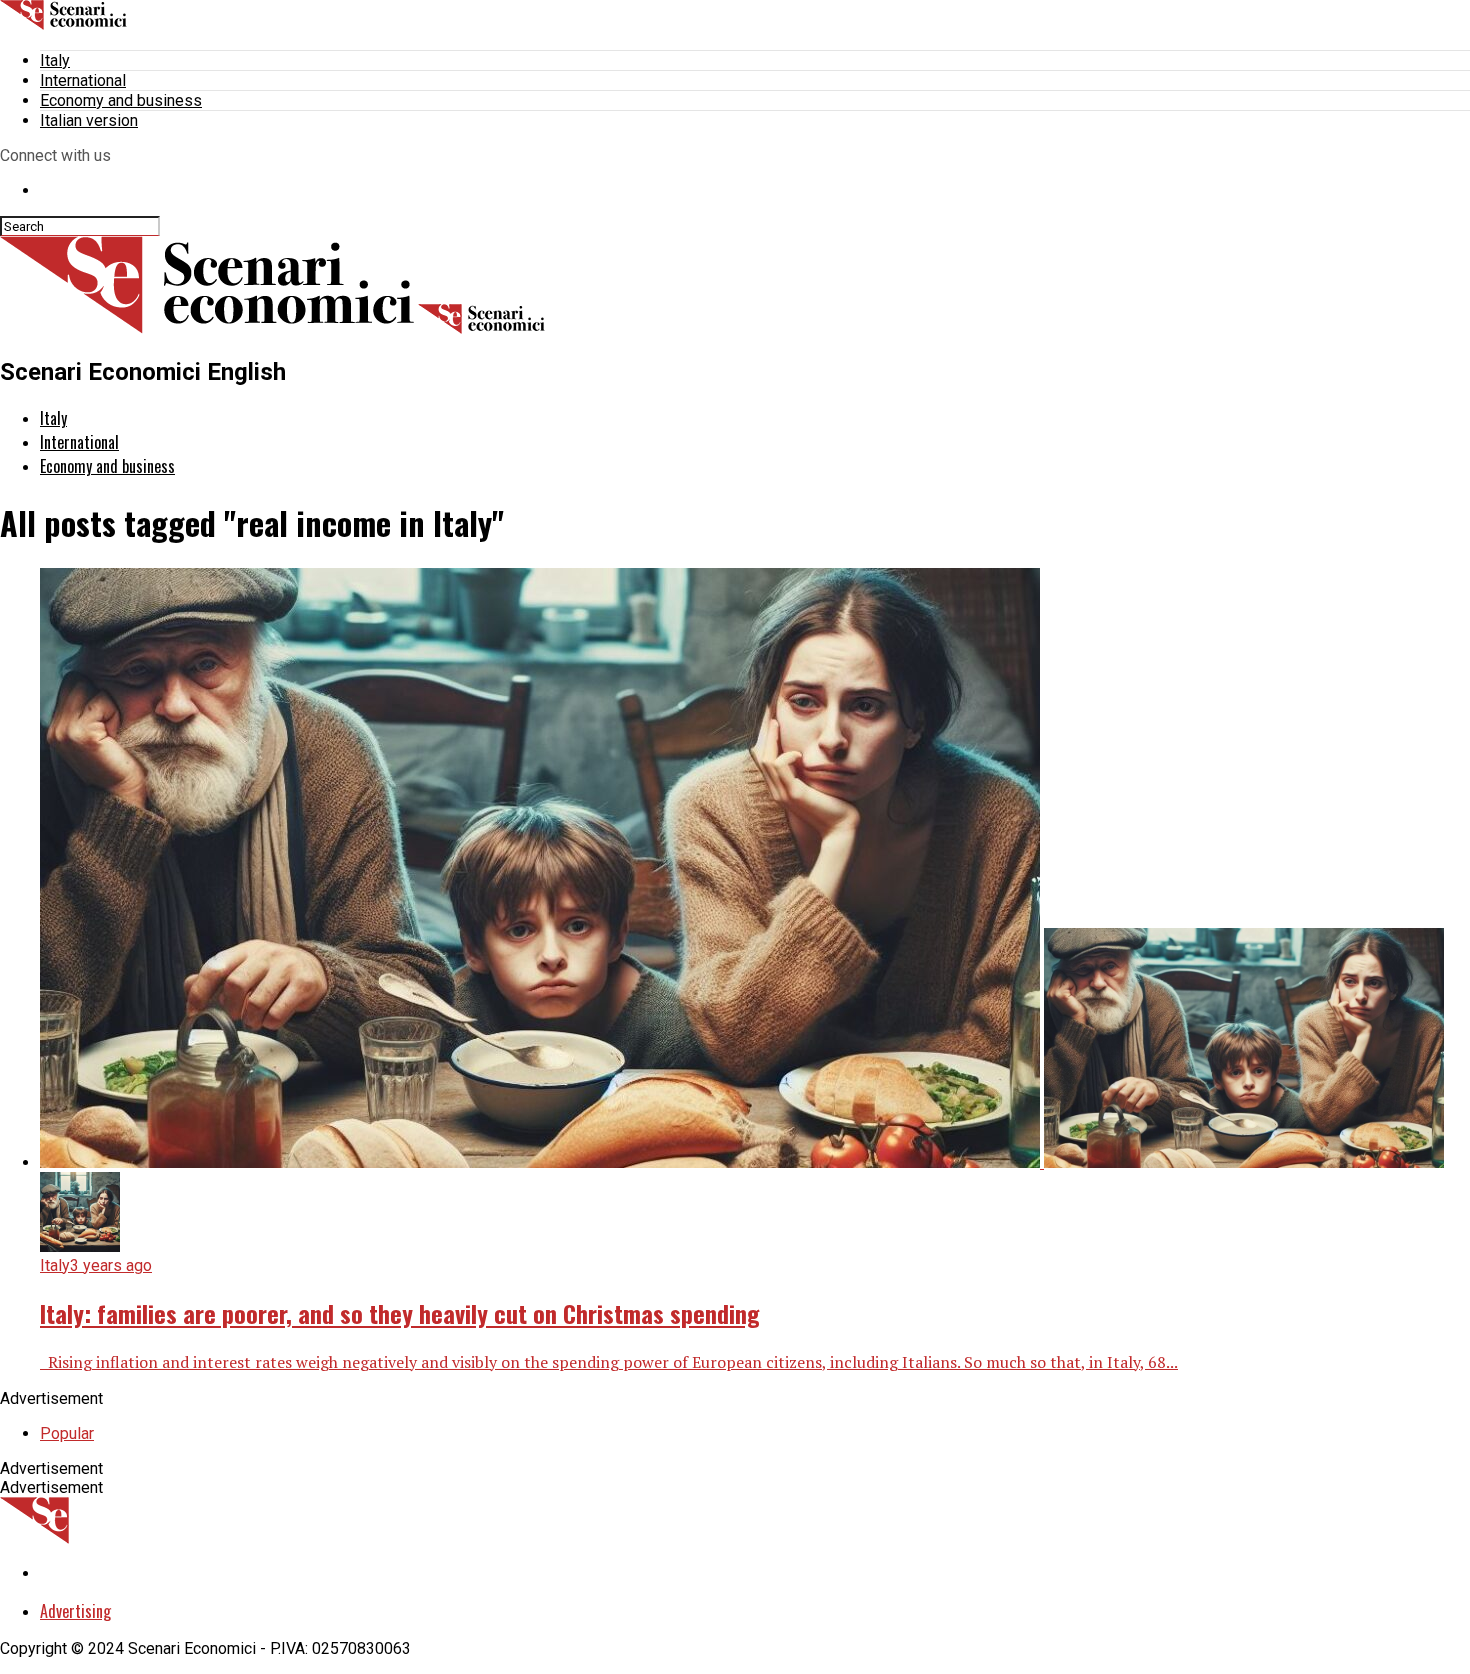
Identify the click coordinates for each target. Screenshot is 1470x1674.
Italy (55, 60)
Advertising (75, 1611)
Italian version (89, 120)
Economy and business (121, 100)
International (83, 80)
